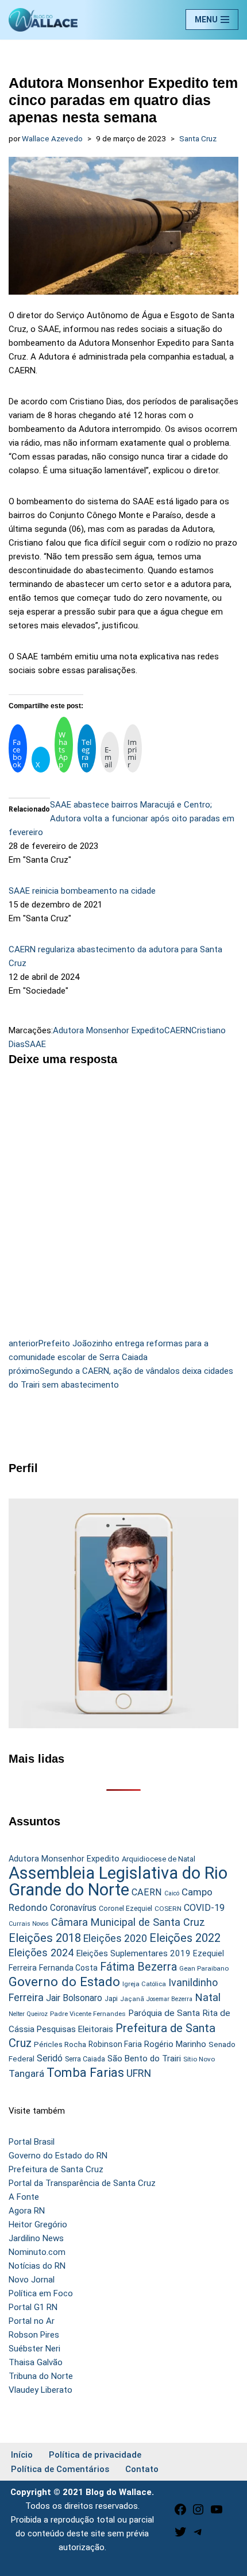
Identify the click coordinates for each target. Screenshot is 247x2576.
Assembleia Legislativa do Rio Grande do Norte (118, 1881)
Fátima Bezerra (138, 1967)
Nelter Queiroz (28, 2014)
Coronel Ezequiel (126, 1909)
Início (22, 2455)
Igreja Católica (144, 1984)
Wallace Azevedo (52, 138)
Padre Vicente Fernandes (88, 2014)
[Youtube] (217, 2513)
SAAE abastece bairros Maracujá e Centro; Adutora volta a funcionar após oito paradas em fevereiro (121, 818)
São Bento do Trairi (144, 2059)
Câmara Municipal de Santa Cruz (128, 1922)
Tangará (26, 2073)
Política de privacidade (95, 2455)
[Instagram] (198, 2513)
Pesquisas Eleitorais (75, 2029)
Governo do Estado (64, 1982)
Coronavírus (73, 1908)
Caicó (172, 1893)
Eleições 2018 (45, 1938)
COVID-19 (204, 1908)
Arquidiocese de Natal (159, 1859)
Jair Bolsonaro (74, 1998)
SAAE (35, 1044)
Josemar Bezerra (169, 1999)
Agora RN (27, 2211)
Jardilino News (36, 2238)
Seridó (50, 2059)
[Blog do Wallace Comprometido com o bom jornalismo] (43, 20)
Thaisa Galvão (36, 2362)
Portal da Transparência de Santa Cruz (82, 2183)
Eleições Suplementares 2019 (133, 1953)
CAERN (178, 1030)
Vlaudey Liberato (40, 2390)
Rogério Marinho (175, 2044)
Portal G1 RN (33, 2307)
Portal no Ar (32, 2321)
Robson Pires (34, 2335)
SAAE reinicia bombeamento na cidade (82, 891)
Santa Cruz (198, 138)
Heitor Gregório (38, 2224)
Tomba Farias (85, 2073)
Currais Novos (29, 1924)
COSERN (168, 1909)
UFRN (139, 2073)
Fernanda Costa (68, 1968)
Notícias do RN (37, 2266)
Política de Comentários (60, 2469)
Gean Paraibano (204, 1968)
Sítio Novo (199, 2059)
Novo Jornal (32, 2280)
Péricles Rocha (60, 2044)
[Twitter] (180, 2536)
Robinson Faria (115, 2044)
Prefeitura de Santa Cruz (56, 2169)
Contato (142, 2469)
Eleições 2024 (41, 1953)
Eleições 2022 (185, 1938)
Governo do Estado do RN (58, 2156)
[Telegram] (198, 2536)
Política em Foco (41, 2293)
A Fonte (24, 2197)
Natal (208, 1998)
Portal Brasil (32, 2142)
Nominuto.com (37, 2252)
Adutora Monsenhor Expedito (109, 1030)
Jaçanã (132, 1999)
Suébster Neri (34, 2349)
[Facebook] (180, 2513)
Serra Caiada (85, 2059)
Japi (111, 1999)
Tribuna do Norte (41, 2376)
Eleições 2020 (115, 1938)
